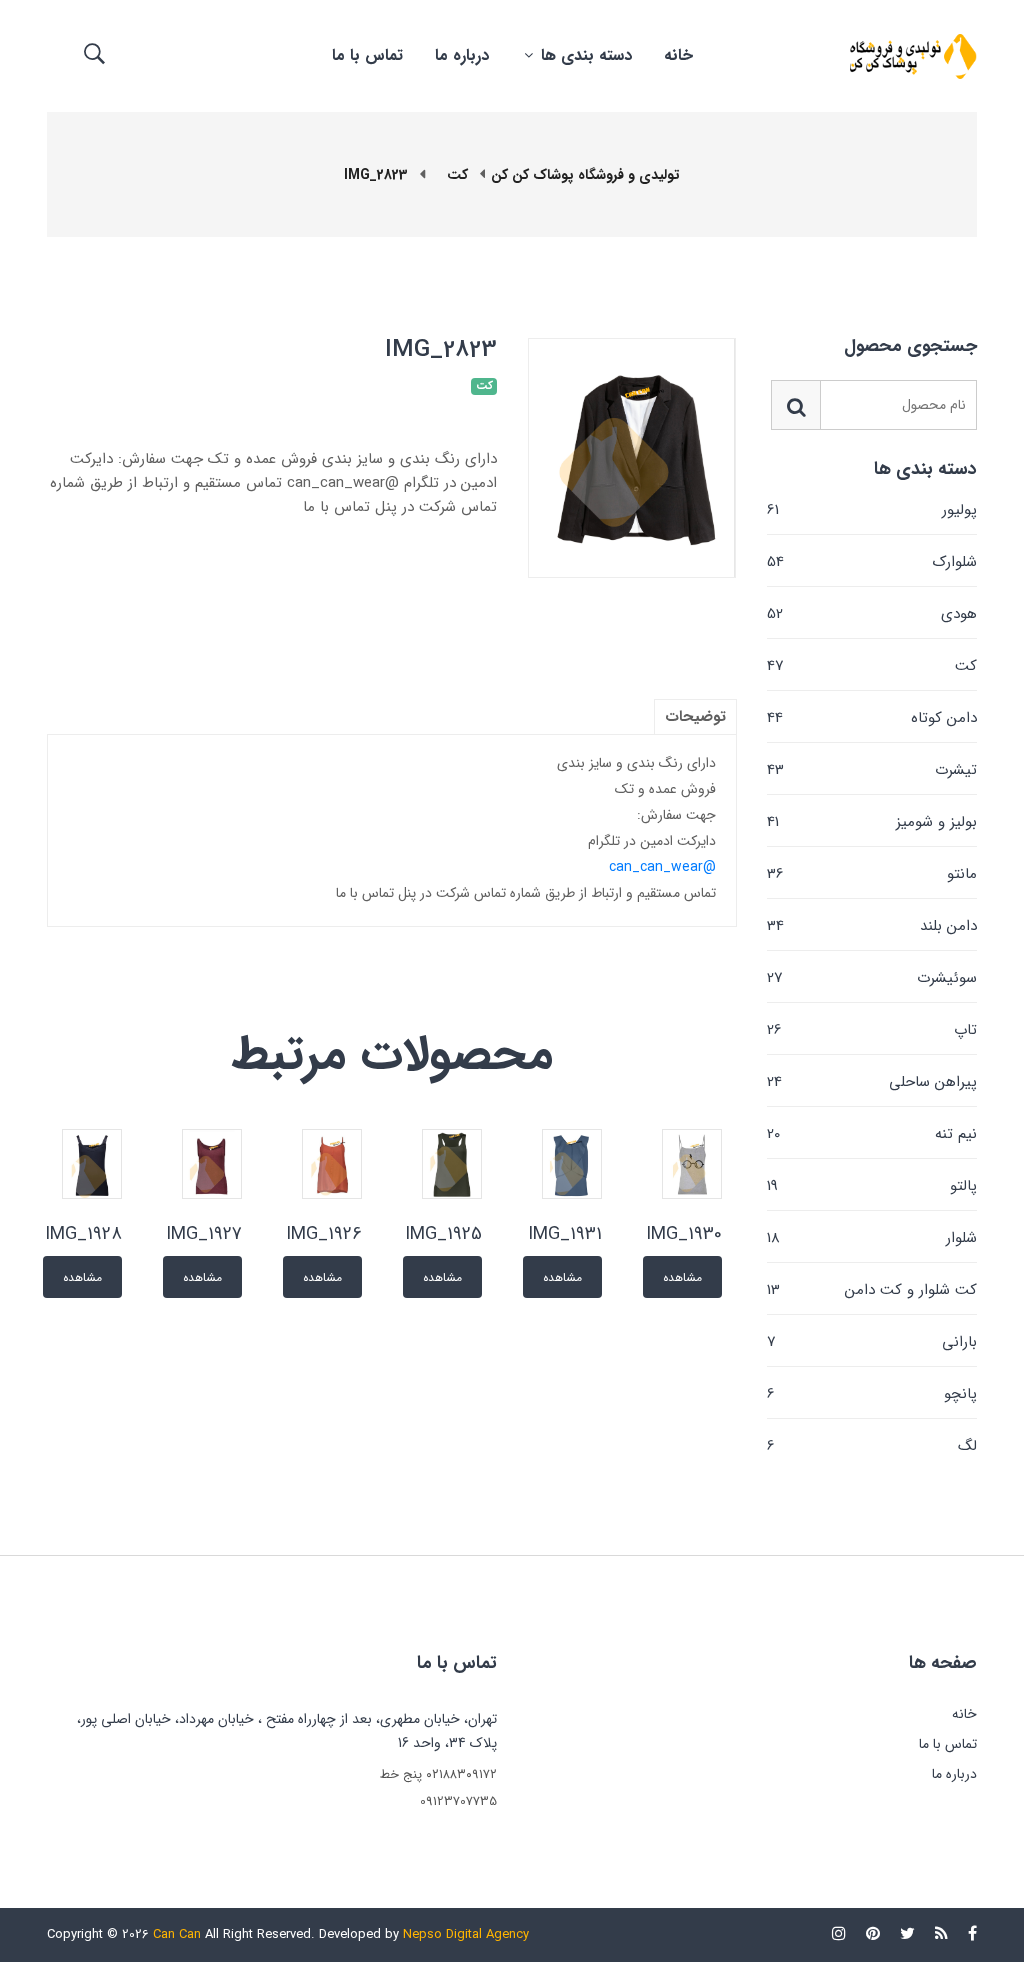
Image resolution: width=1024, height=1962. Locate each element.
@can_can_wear (662, 867)
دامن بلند (872, 926)
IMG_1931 (565, 1234)
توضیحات (695, 717)
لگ (872, 1444)
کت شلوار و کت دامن (872, 1290)
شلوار (872, 1238)
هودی (872, 614)
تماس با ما (367, 55)
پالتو (872, 1186)
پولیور (872, 510)
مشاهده (682, 1277)
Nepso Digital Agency (466, 1934)
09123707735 (458, 1801)
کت (872, 666)
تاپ (872, 1030)
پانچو (872, 1394)
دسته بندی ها (584, 55)
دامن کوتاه (872, 718)
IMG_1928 (83, 1234)
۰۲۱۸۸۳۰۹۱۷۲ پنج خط (438, 1774)
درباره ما (462, 55)
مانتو (872, 874)
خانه (678, 55)
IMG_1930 (684, 1234)
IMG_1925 (443, 1234)
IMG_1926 (324, 1234)
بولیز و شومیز (872, 822)
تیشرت (872, 770)
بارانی (872, 1342)
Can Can (177, 1934)
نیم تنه (872, 1134)
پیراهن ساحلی (872, 1082)
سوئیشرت (872, 978)
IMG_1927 (204, 1234)
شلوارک (872, 562)
